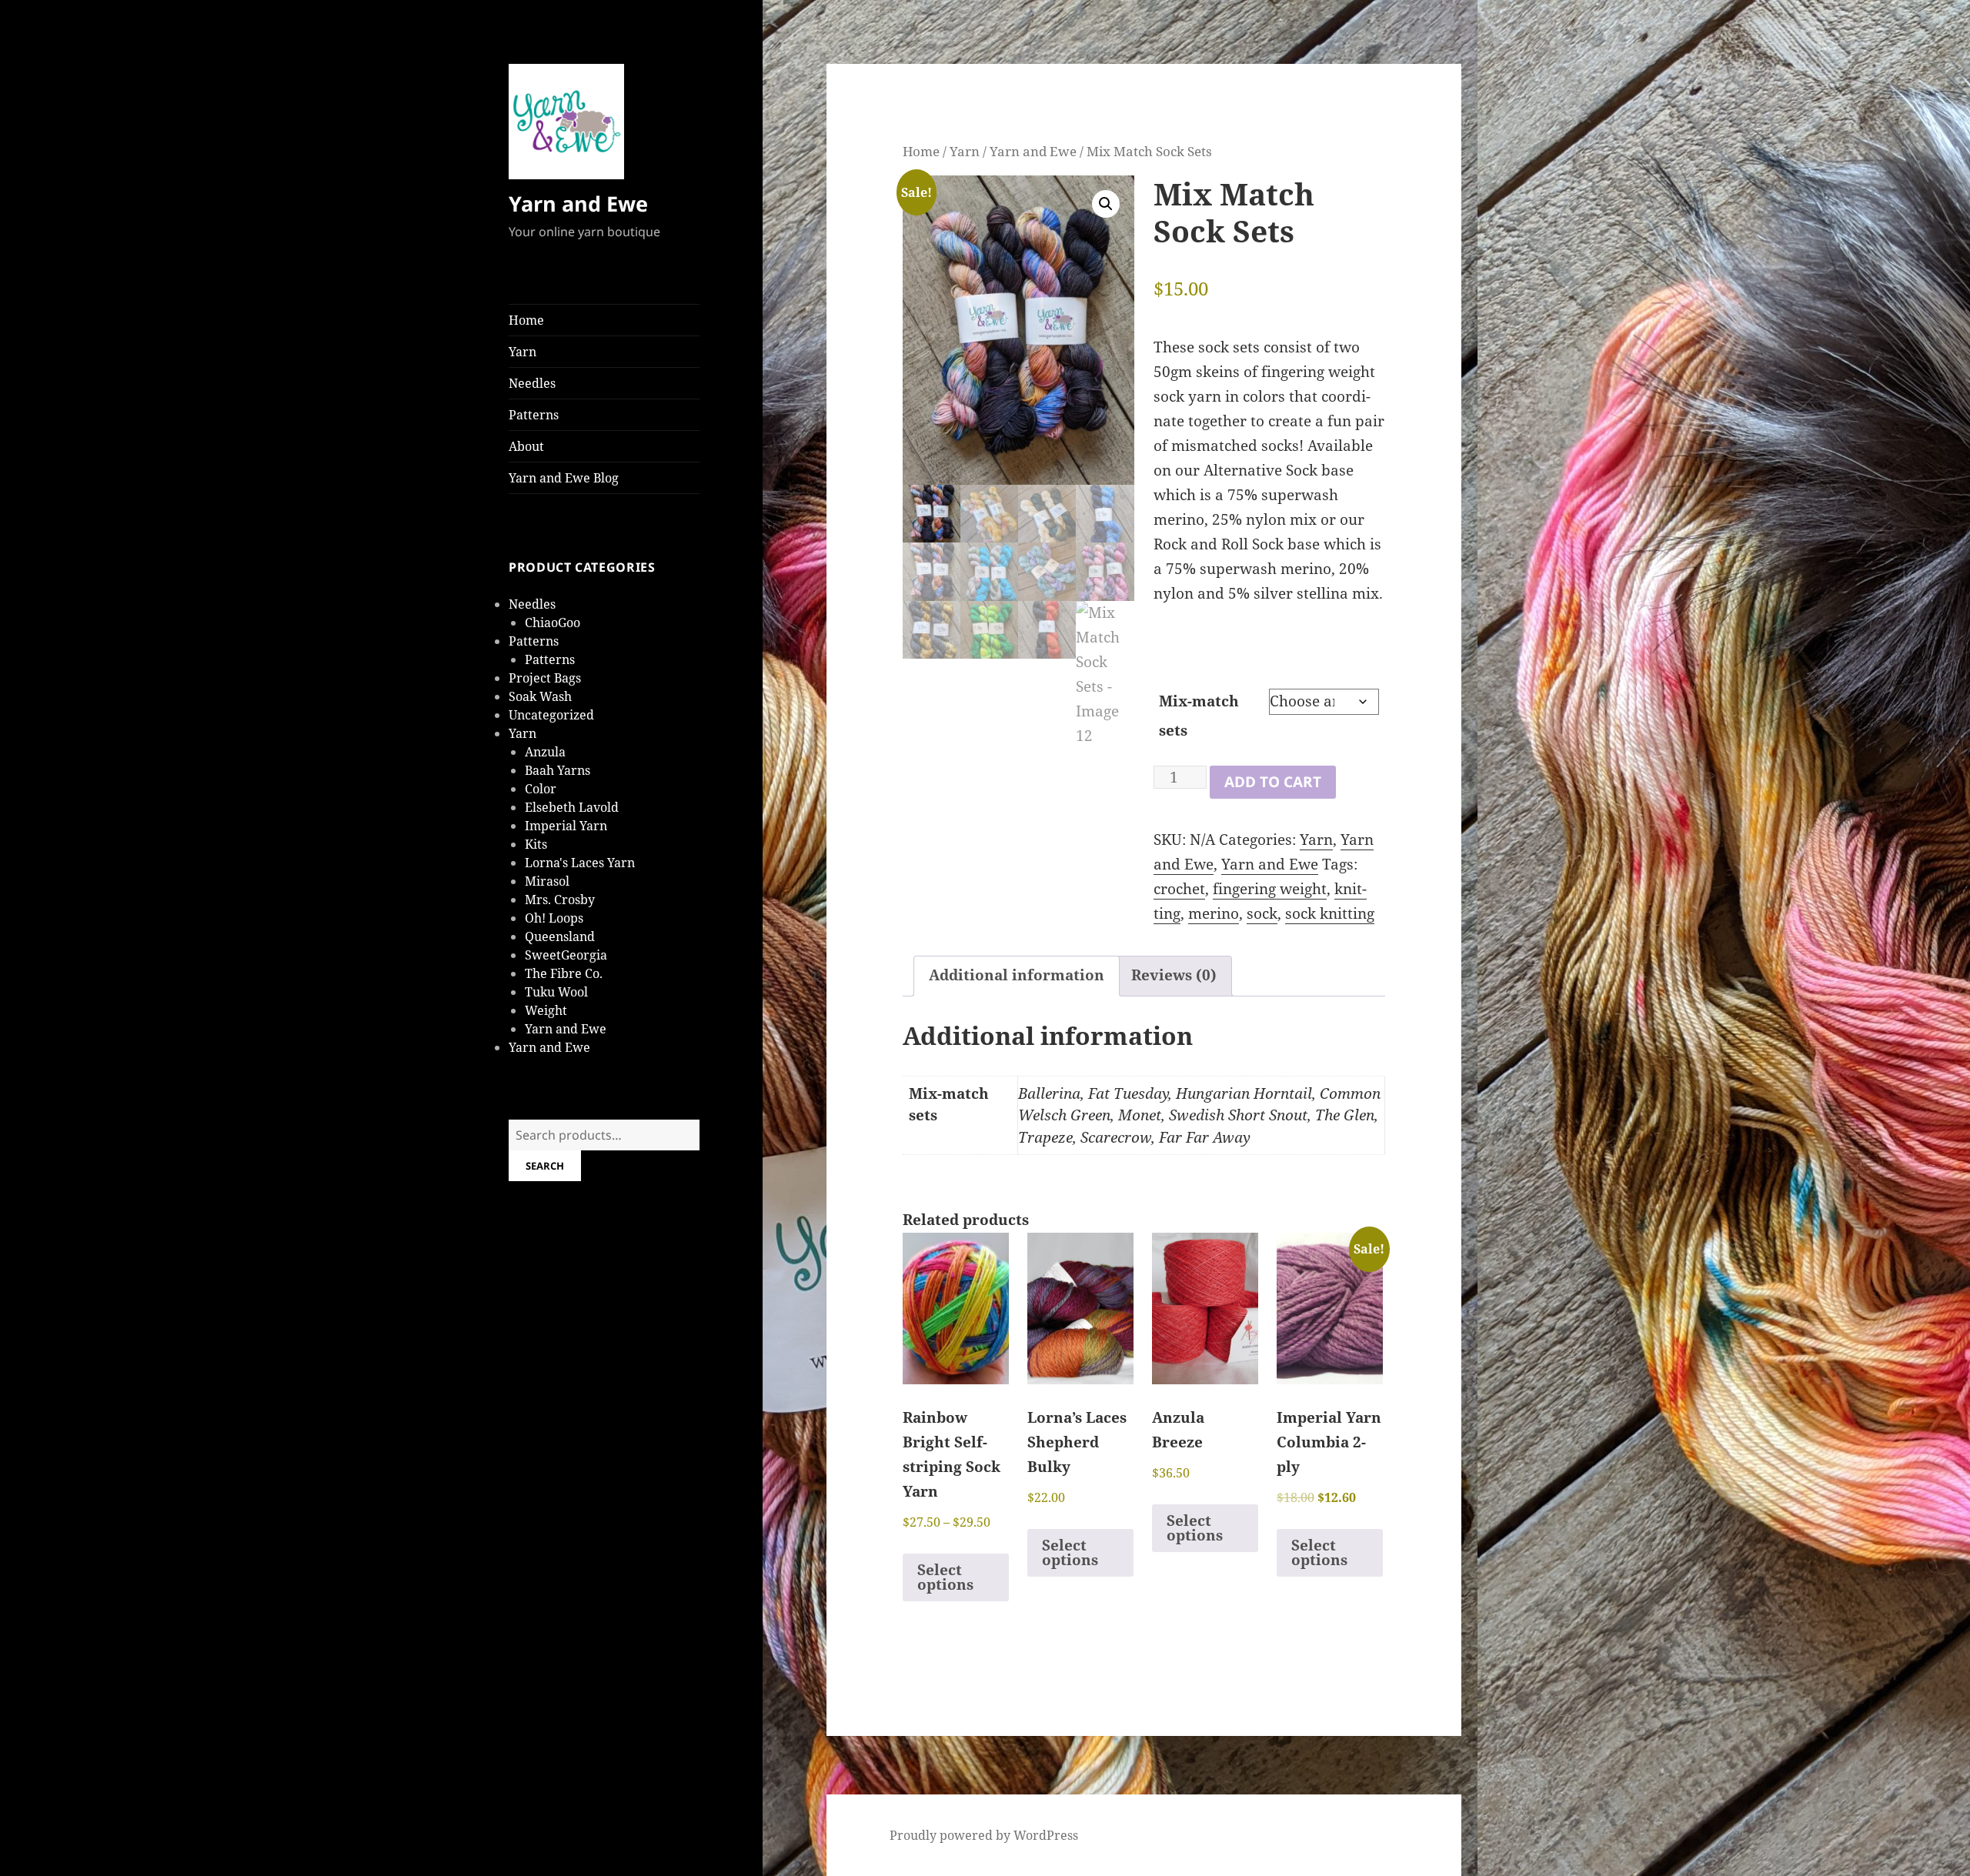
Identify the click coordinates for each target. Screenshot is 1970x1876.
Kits (536, 844)
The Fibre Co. (564, 973)
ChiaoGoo (553, 623)
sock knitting (1330, 913)
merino (1214, 913)
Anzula (545, 752)
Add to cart (1273, 782)
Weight (546, 1010)
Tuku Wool (556, 992)
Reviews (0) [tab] (1174, 975)
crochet (1179, 889)
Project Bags (545, 678)
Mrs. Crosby (560, 900)
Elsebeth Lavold (572, 807)
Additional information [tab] (1017, 975)
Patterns (534, 415)
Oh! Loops (554, 918)
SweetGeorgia (566, 955)
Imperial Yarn (566, 826)
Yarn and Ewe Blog (564, 478)
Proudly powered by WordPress (984, 1835)
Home (526, 320)
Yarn (523, 352)
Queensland (560, 936)
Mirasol (547, 881)
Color (541, 789)
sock (1262, 913)
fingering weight (1270, 889)
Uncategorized (551, 715)
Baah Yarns (558, 770)
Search (545, 1166)
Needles (532, 383)
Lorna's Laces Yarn (580, 863)
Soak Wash (540, 696)
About (526, 446)
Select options (945, 1577)
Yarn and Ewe (578, 204)
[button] (1106, 204)
